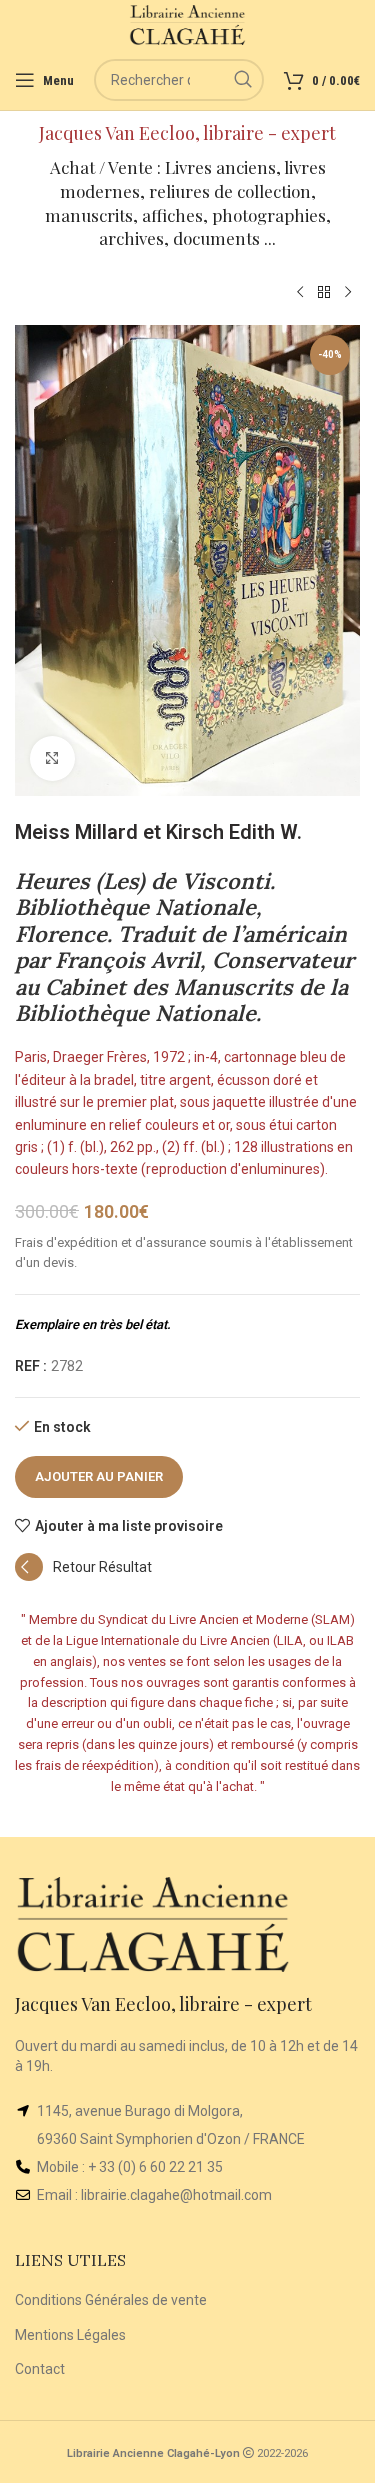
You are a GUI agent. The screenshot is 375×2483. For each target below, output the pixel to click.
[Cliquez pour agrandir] (52, 758)
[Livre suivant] (348, 293)
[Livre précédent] (300, 293)
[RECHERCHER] (243, 80)
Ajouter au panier (99, 1476)
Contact (40, 2369)
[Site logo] (187, 24)
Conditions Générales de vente (111, 2300)
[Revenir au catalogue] (324, 293)
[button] (83, 1576)
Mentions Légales (70, 2335)
